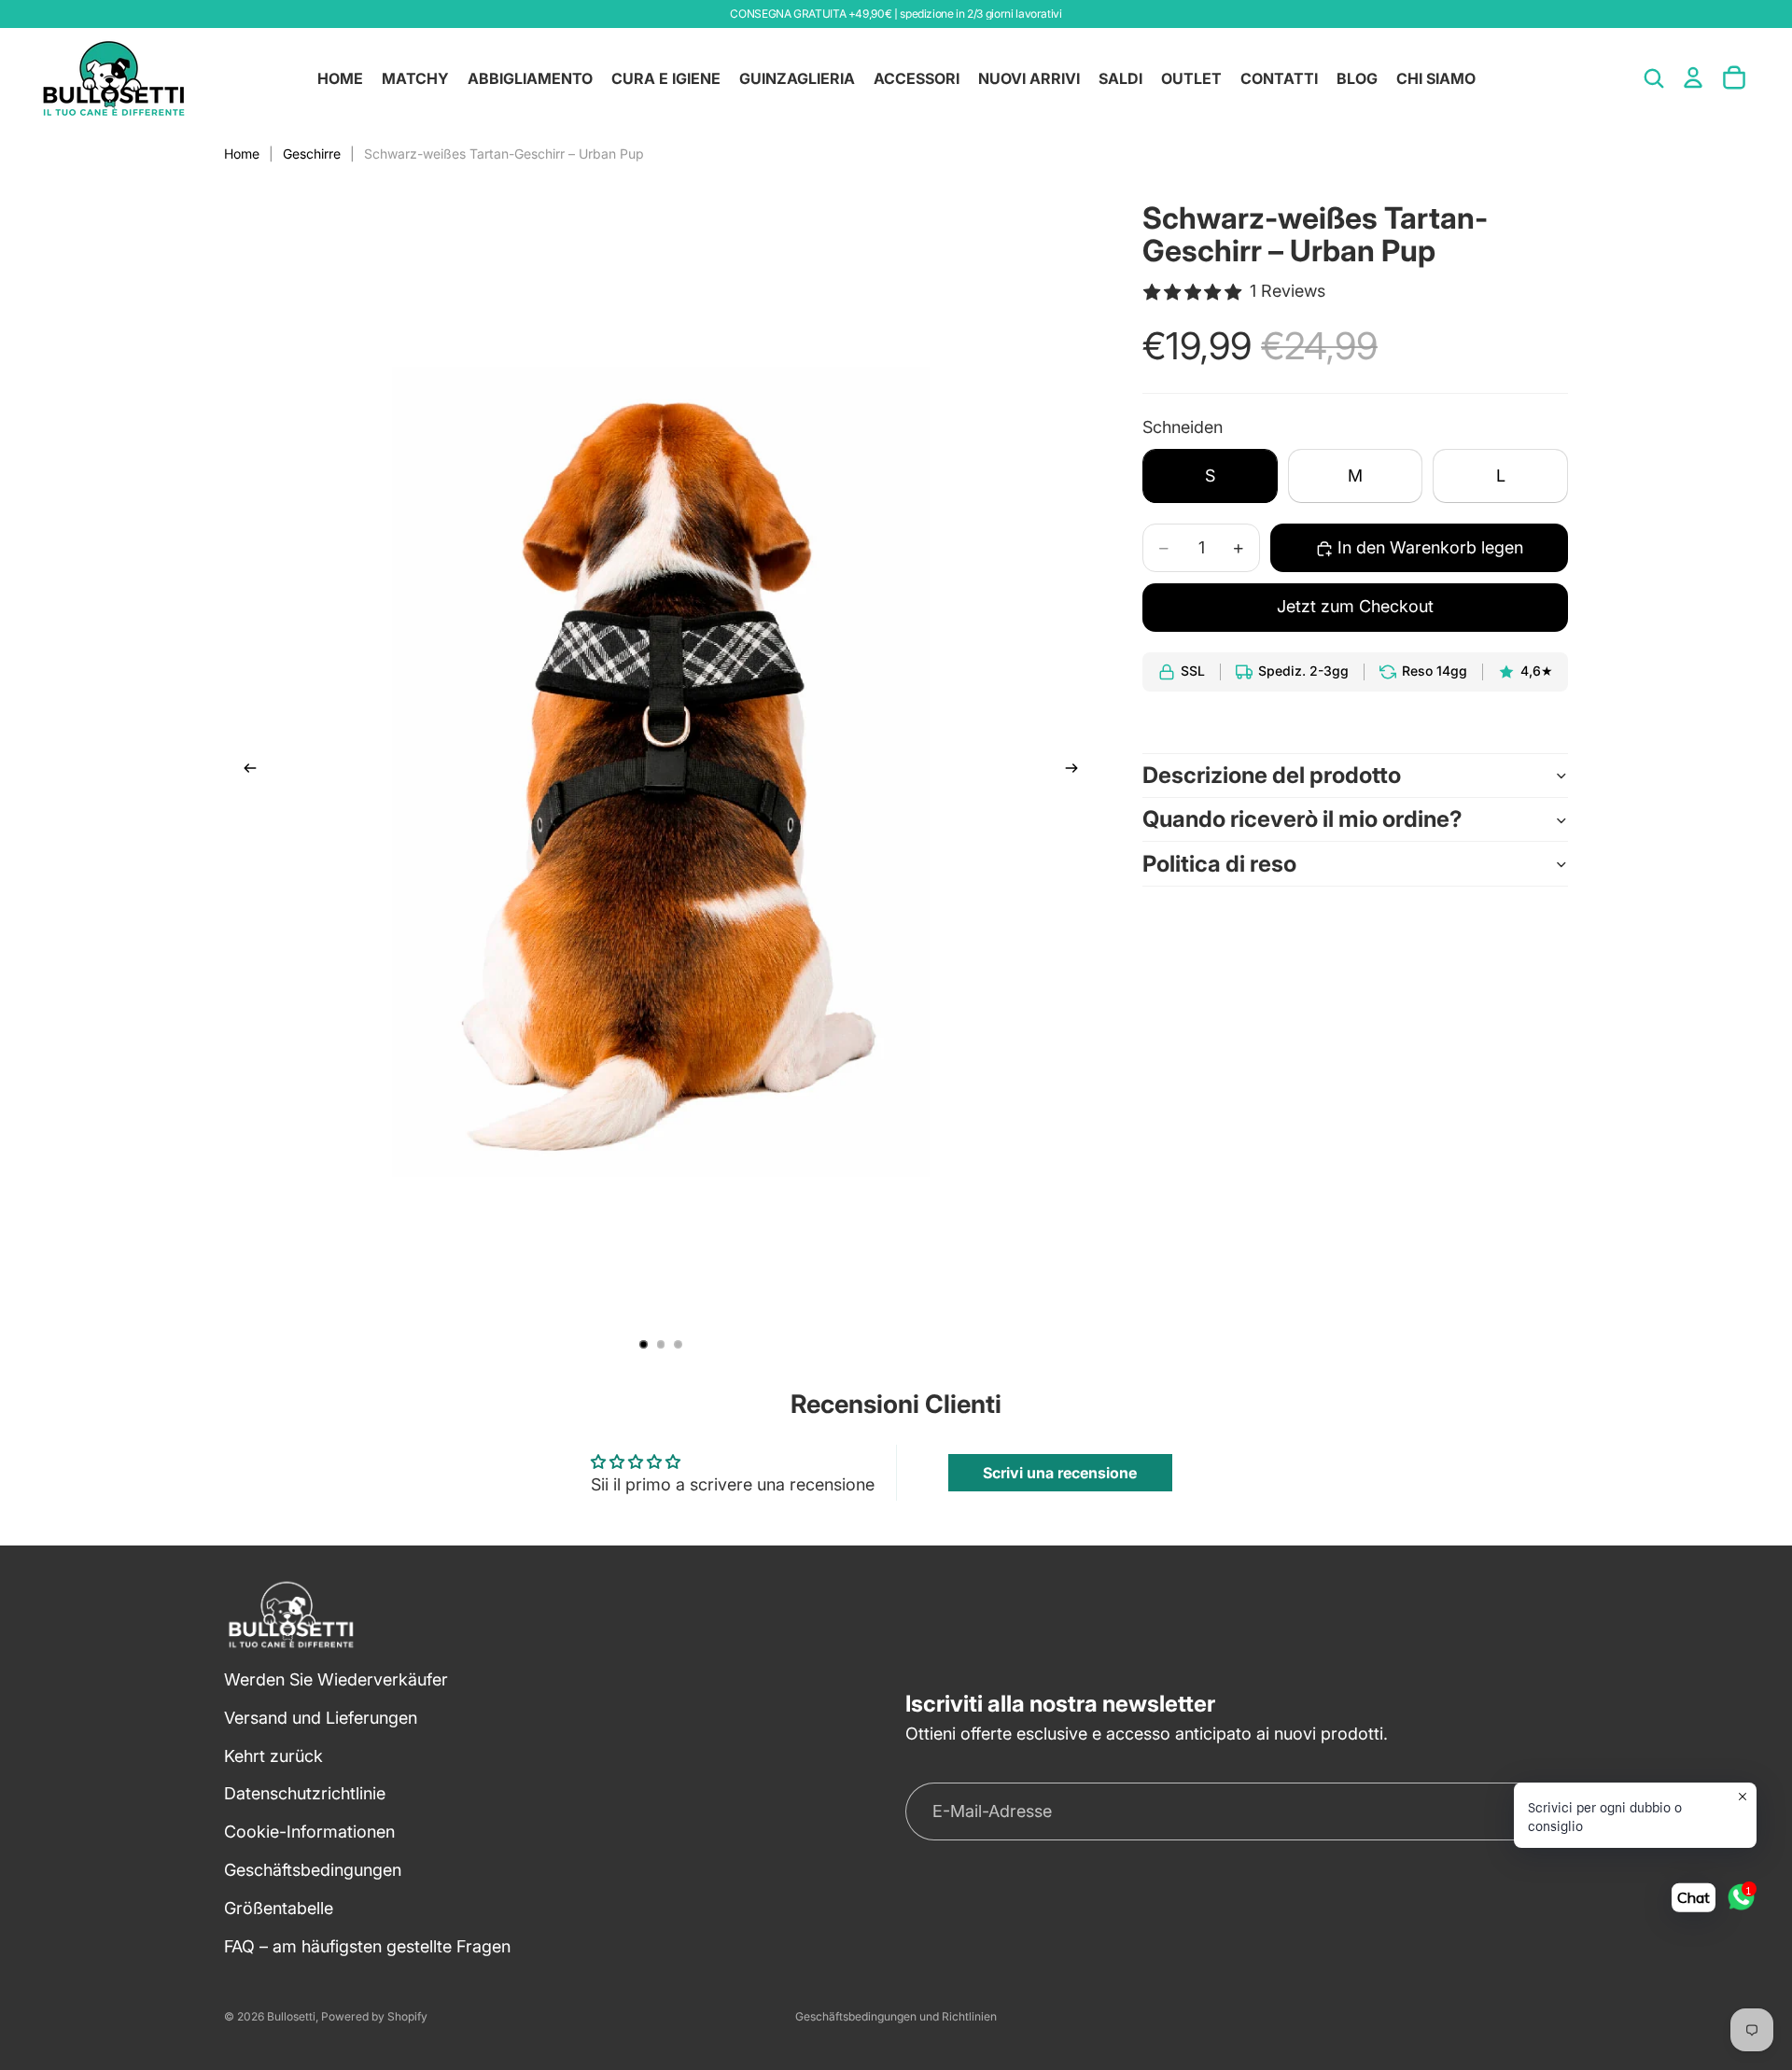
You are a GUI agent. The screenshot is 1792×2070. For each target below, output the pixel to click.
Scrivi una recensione (1060, 1473)
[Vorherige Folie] (245, 772)
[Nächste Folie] (1077, 772)
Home (242, 154)
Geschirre (312, 154)
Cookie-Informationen (309, 1832)
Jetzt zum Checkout (1355, 607)
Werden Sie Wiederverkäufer (336, 1679)
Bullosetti (291, 2016)
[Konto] (1693, 77)
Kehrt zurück (273, 1756)
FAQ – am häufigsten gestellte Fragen (367, 1946)
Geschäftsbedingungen (313, 1870)
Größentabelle (279, 1908)
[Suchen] (1654, 78)
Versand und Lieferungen (321, 1718)
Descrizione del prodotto (1272, 775)
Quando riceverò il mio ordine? (1302, 820)
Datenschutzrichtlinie (305, 1794)
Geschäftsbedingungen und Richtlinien (896, 2016)
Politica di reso (1219, 864)
